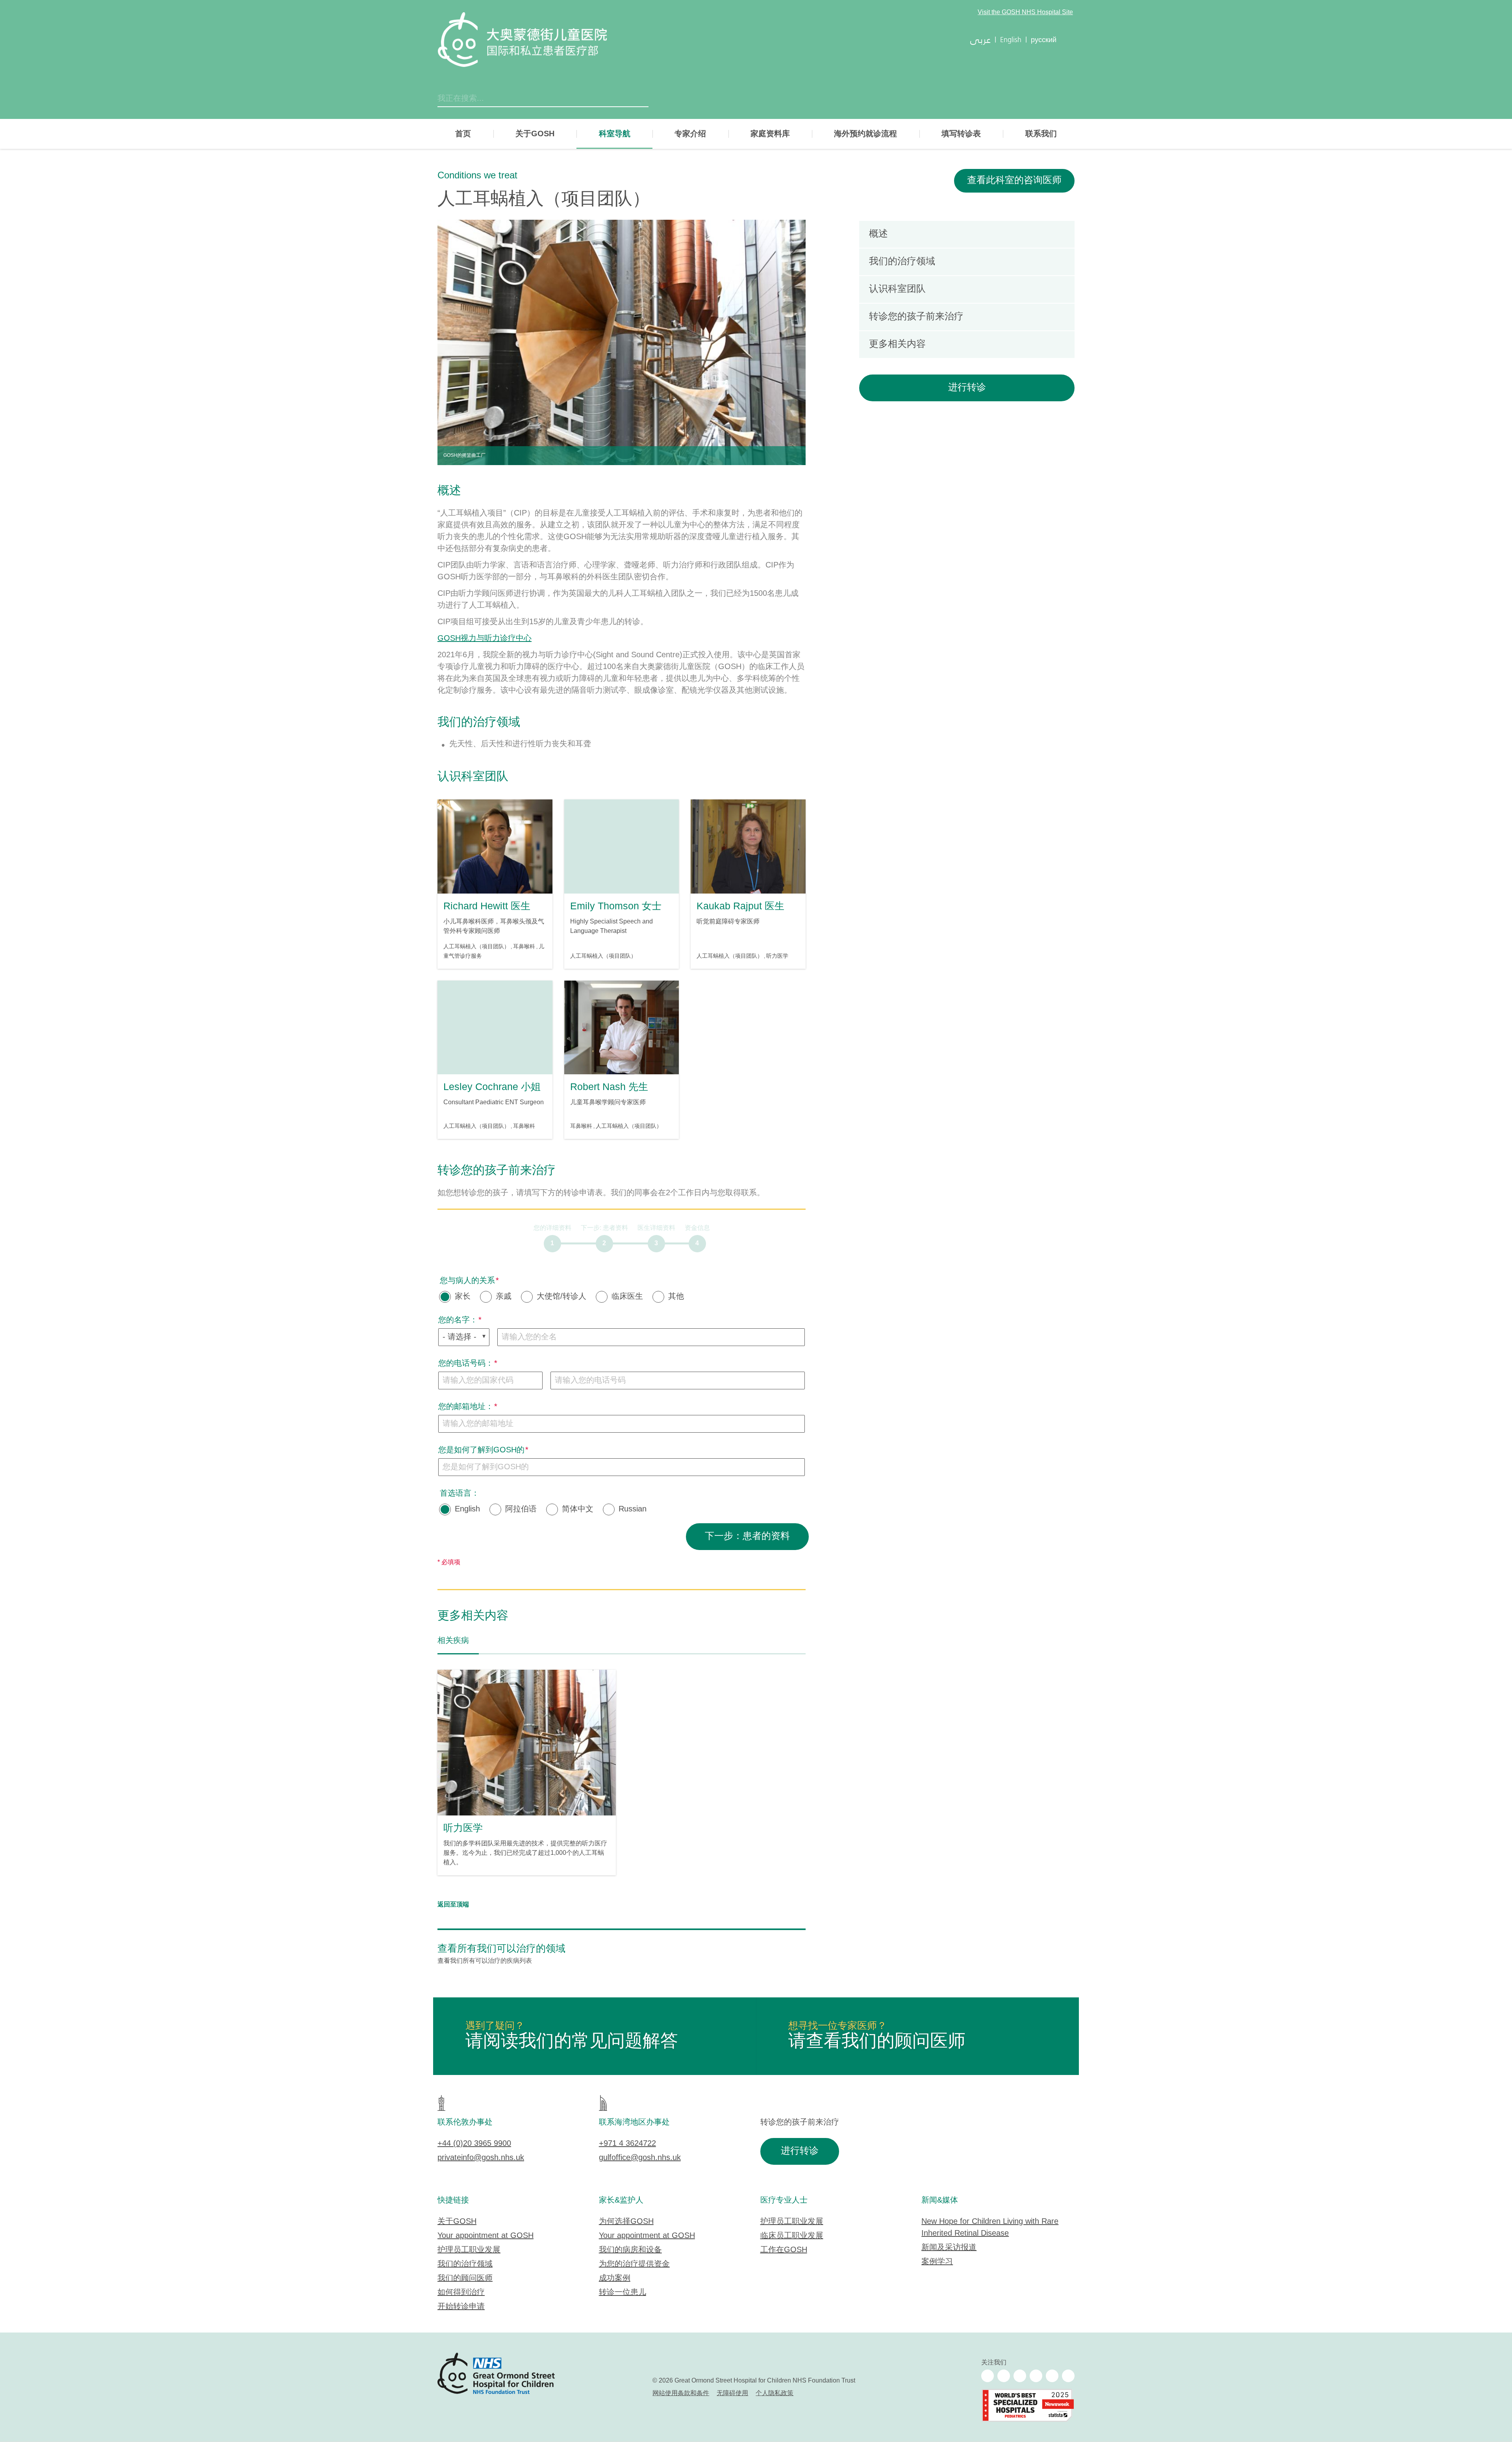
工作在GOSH (784, 2250)
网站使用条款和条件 (681, 2393)
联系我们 (1041, 134)
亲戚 (504, 1297)
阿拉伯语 (521, 1509)
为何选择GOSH (626, 2222)
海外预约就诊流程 (865, 134)
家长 (463, 1297)
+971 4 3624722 (627, 2144)
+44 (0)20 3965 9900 (474, 2144)
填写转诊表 (961, 134)
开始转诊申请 (461, 2307)
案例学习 (937, 2262)
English (467, 1509)
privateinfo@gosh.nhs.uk (481, 2158)
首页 (463, 134)
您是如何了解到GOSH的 (481, 1450)
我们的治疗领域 (465, 2264)
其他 (676, 1297)
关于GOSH (535, 134)
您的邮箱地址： (466, 1407)
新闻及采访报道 (949, 2248)
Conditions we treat (477, 176)
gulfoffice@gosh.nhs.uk (640, 2158)
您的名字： (458, 1320)
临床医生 (627, 1297)
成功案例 (615, 2278)
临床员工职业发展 (792, 2236)
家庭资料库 (770, 134)
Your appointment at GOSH (485, 2236)
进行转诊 (967, 388)
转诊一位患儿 (623, 2293)
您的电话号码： (466, 1364)
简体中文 (578, 1509)
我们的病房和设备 (630, 2250)
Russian (633, 1509)
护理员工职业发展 (469, 2250)
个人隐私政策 (775, 2393)
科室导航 (615, 134)
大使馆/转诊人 (561, 1297)
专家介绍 (690, 134)
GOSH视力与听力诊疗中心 (485, 639)
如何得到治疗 (461, 2293)
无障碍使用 (732, 2393)
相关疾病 (453, 1641)
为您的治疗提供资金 (634, 2264)
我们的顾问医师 (465, 2278)
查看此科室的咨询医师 (1014, 181)
